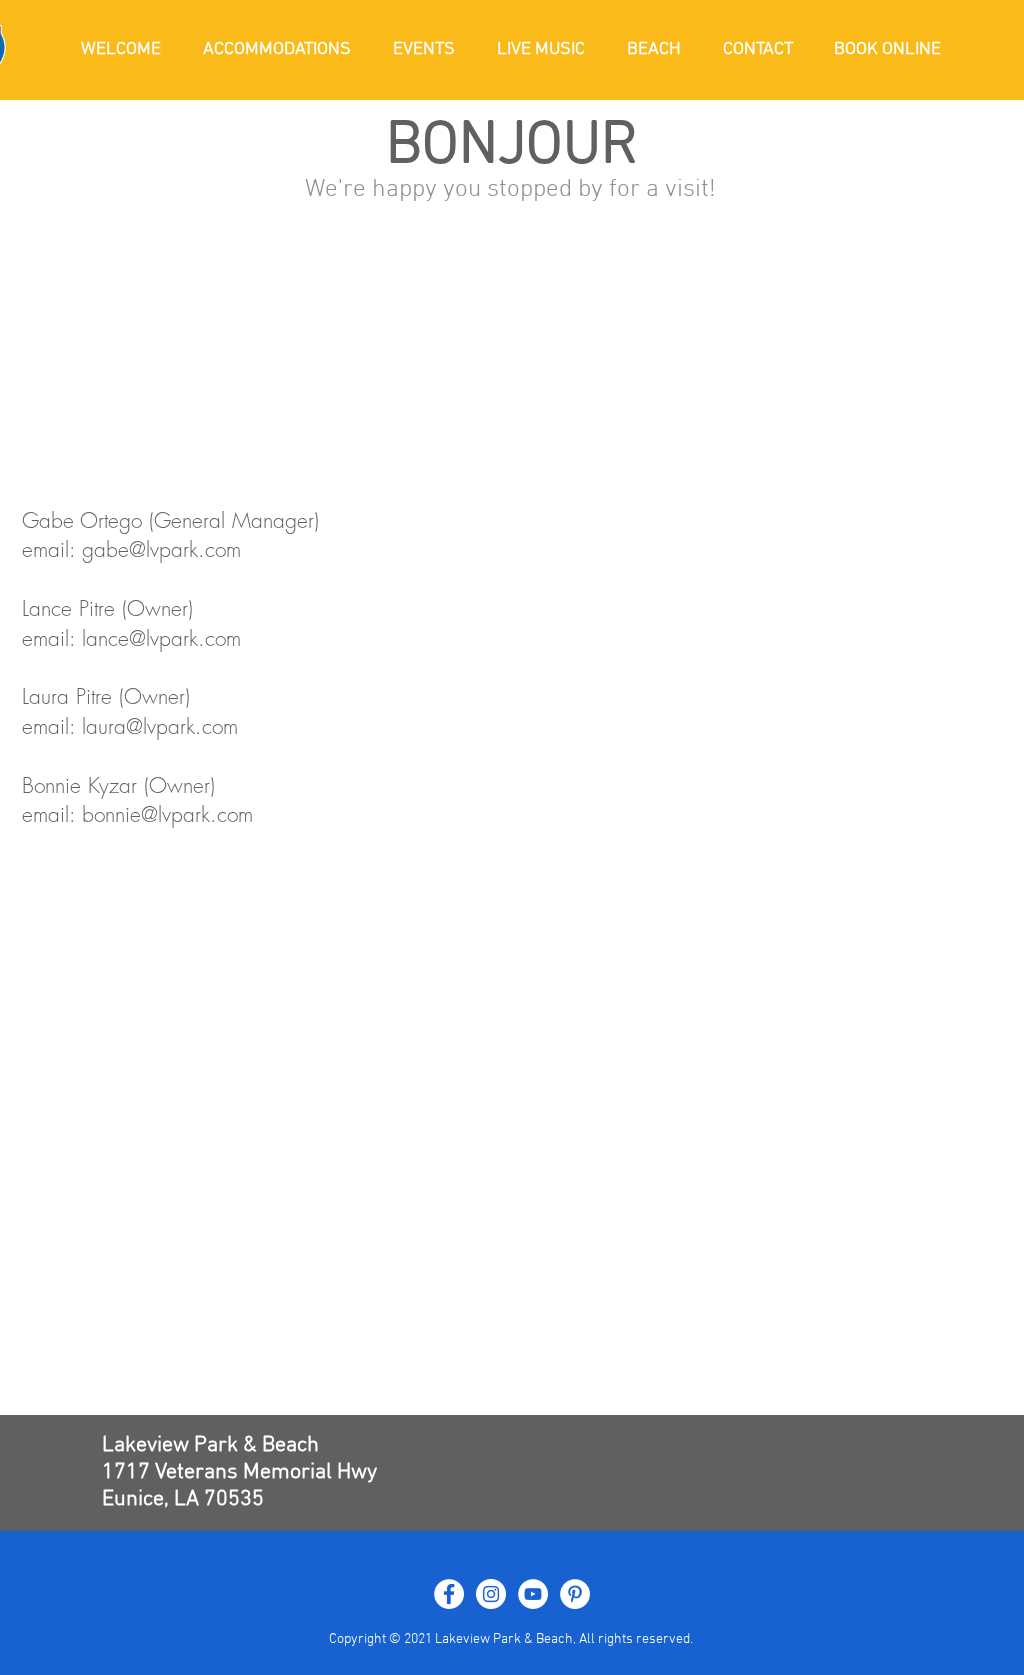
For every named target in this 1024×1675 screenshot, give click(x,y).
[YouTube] (533, 1594)
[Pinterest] (575, 1594)
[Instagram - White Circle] (491, 1594)
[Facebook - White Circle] (449, 1594)
